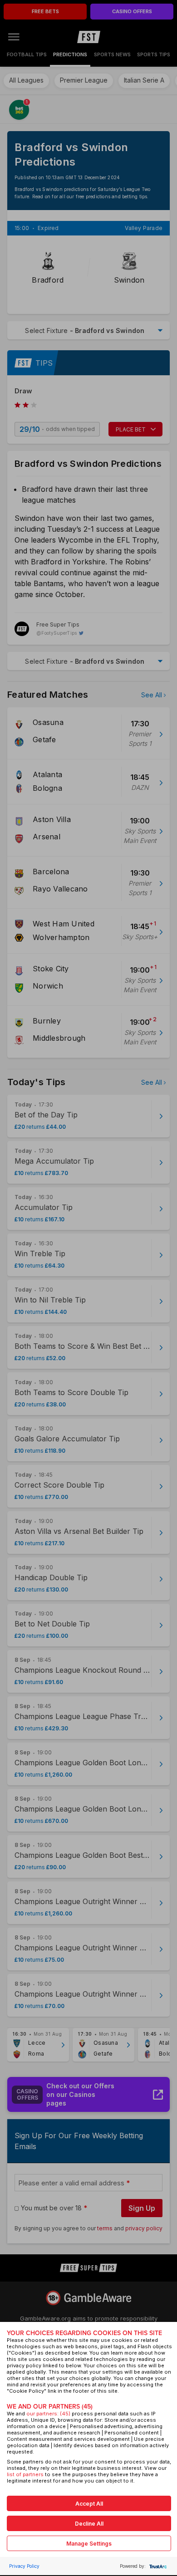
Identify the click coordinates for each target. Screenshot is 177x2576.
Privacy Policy (24, 2566)
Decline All (89, 2524)
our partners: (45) (48, 2414)
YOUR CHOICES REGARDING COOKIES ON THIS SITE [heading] (84, 2333)
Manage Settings (89, 2544)
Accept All (89, 2504)
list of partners (25, 2474)
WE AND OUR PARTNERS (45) (50, 2407)
